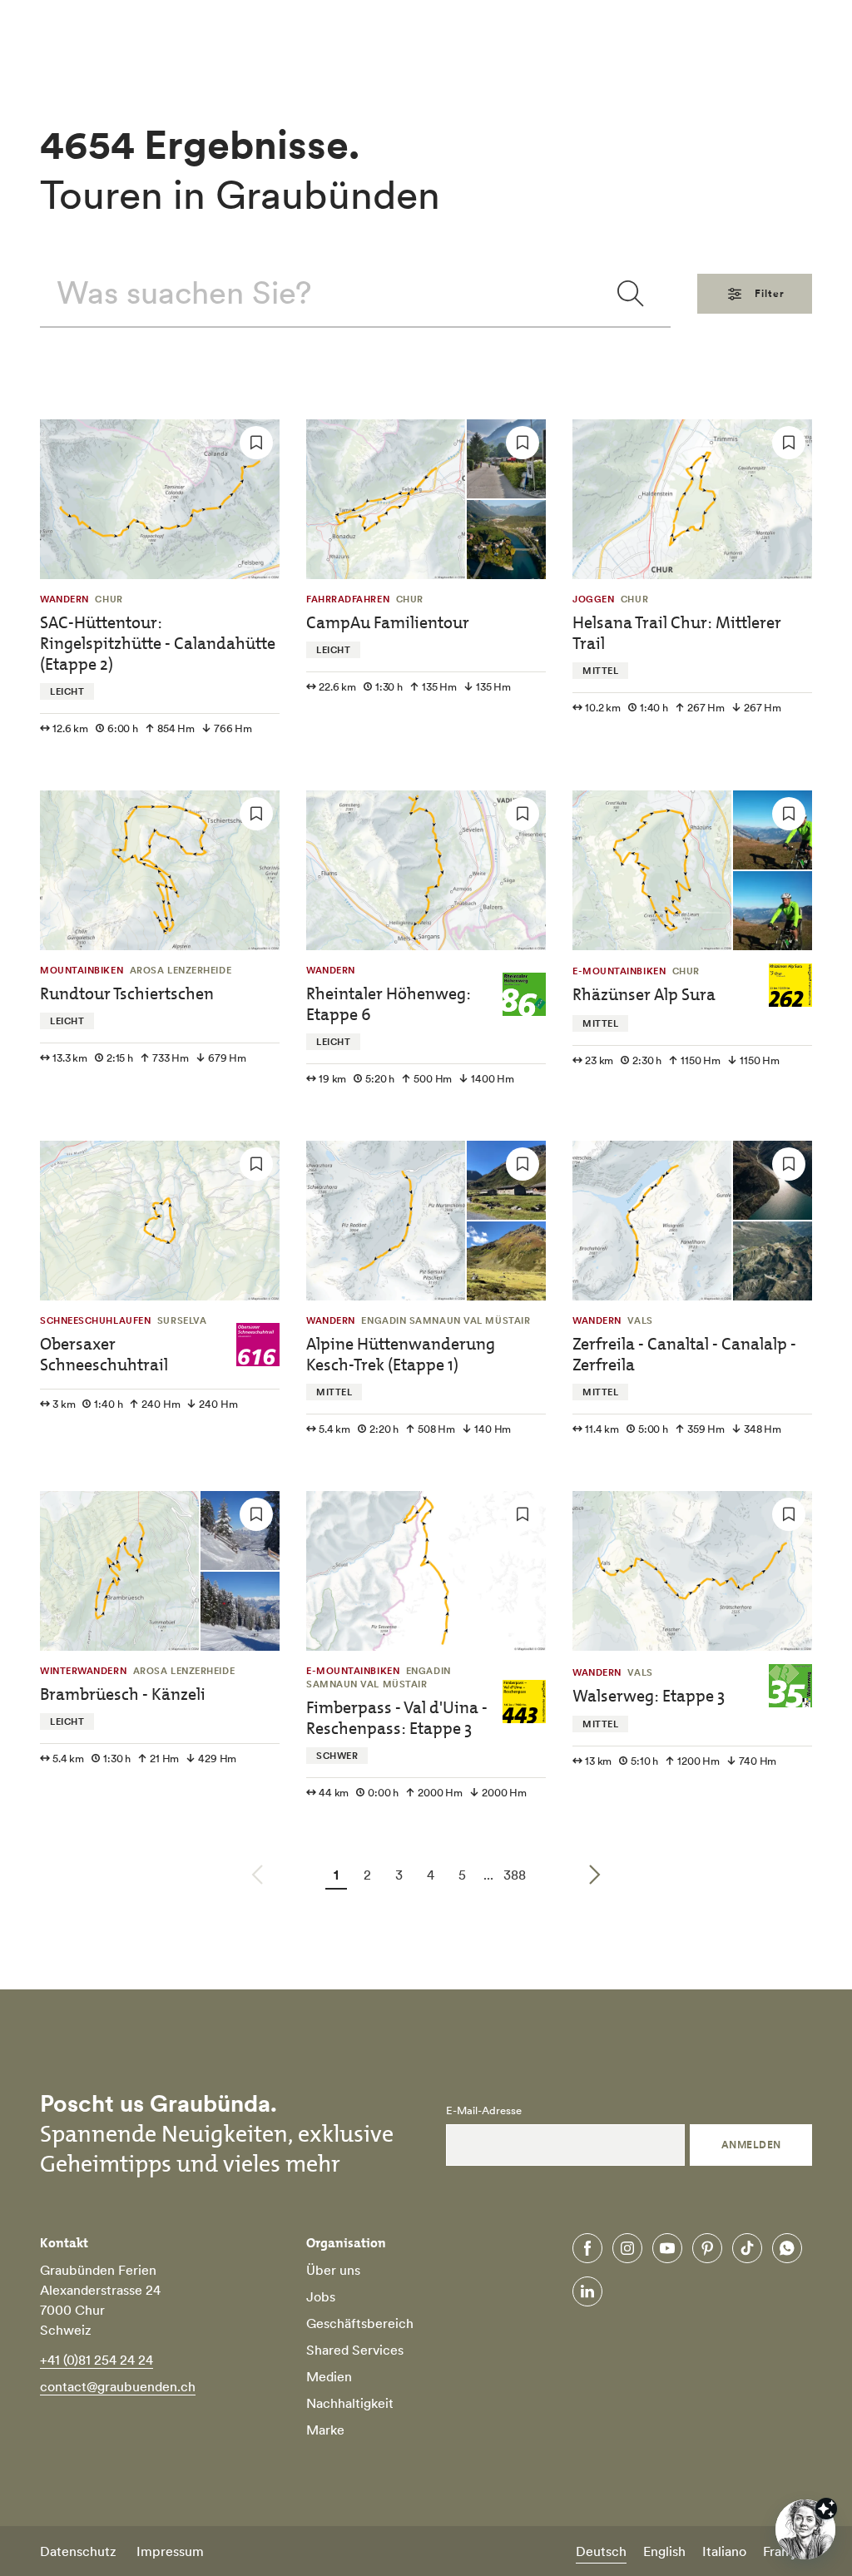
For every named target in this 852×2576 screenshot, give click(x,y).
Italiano (724, 2551)
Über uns (333, 2270)
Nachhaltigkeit (350, 2403)
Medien (329, 2376)
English (664, 2551)
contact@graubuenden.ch (118, 2386)
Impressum (170, 2551)
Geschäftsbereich (360, 2323)
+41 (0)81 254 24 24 (97, 2360)
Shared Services (355, 2350)
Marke (325, 2430)
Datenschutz (78, 2551)
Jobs (321, 2296)
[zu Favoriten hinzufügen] (256, 443)
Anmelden (751, 2145)
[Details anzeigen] (826, 2509)
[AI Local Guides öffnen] (805, 2529)
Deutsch (601, 2551)
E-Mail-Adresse (484, 2111)
